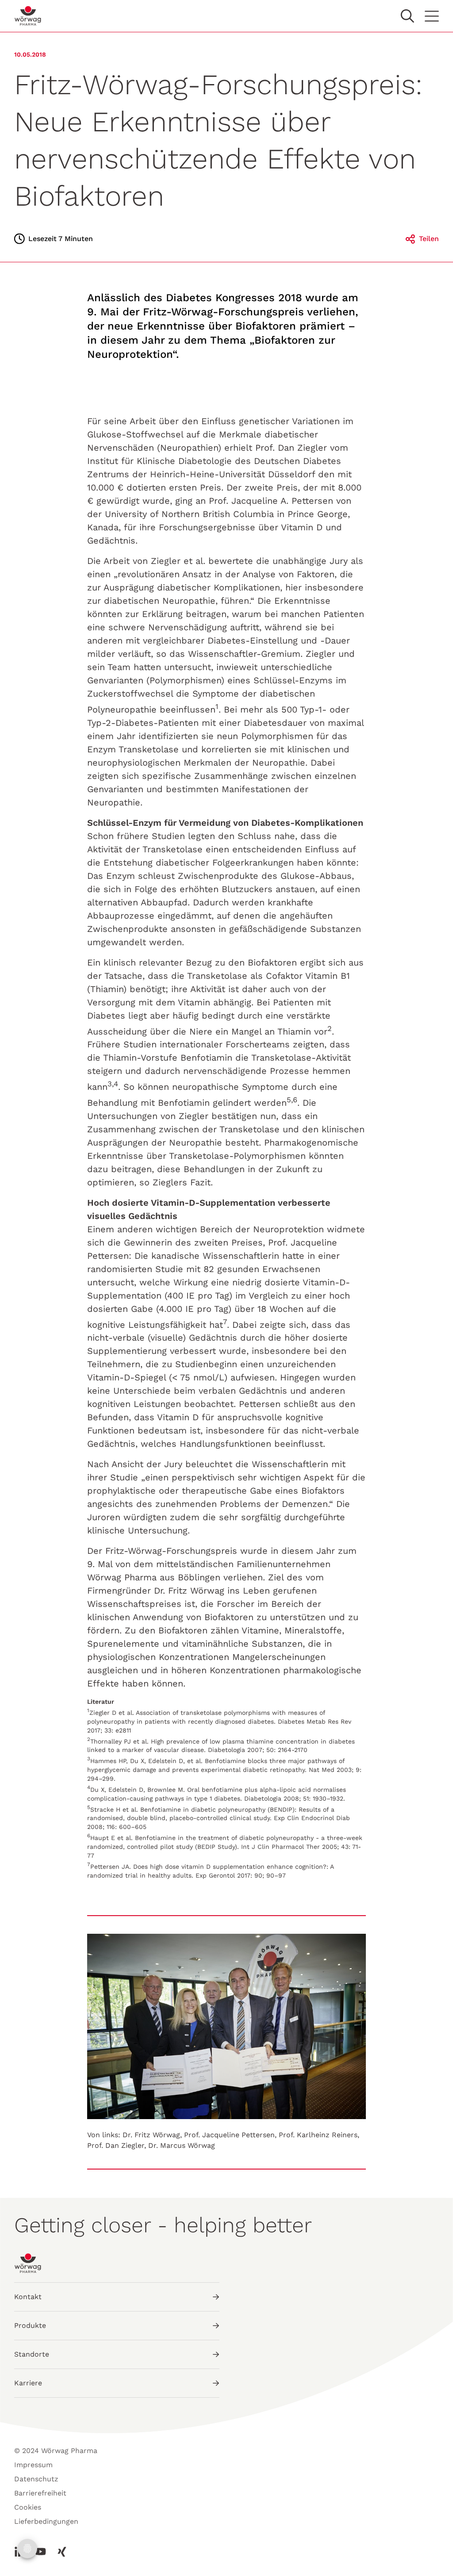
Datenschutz (36, 2479)
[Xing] (59, 2552)
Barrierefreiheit (40, 2493)
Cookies (28, 2507)
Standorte (32, 2354)
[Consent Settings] (27, 2549)
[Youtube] (41, 2552)
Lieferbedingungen (46, 2521)
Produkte (30, 2325)
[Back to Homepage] (28, 16)
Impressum (33, 2465)
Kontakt (28, 2297)
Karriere (28, 2383)
